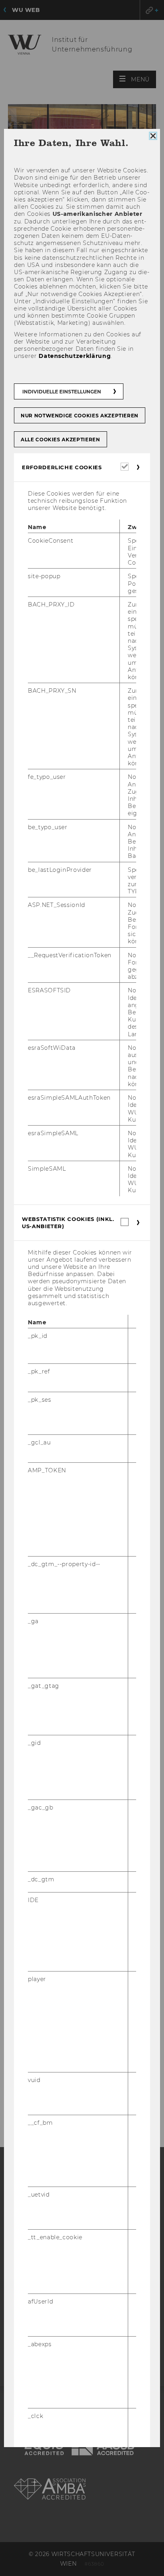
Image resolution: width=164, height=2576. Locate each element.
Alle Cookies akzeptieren (61, 439)
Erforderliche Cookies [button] (62, 467)
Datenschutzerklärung (75, 356)
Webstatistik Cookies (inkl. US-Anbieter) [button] (68, 1222)
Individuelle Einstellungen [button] (62, 391)
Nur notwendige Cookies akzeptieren (80, 415)
